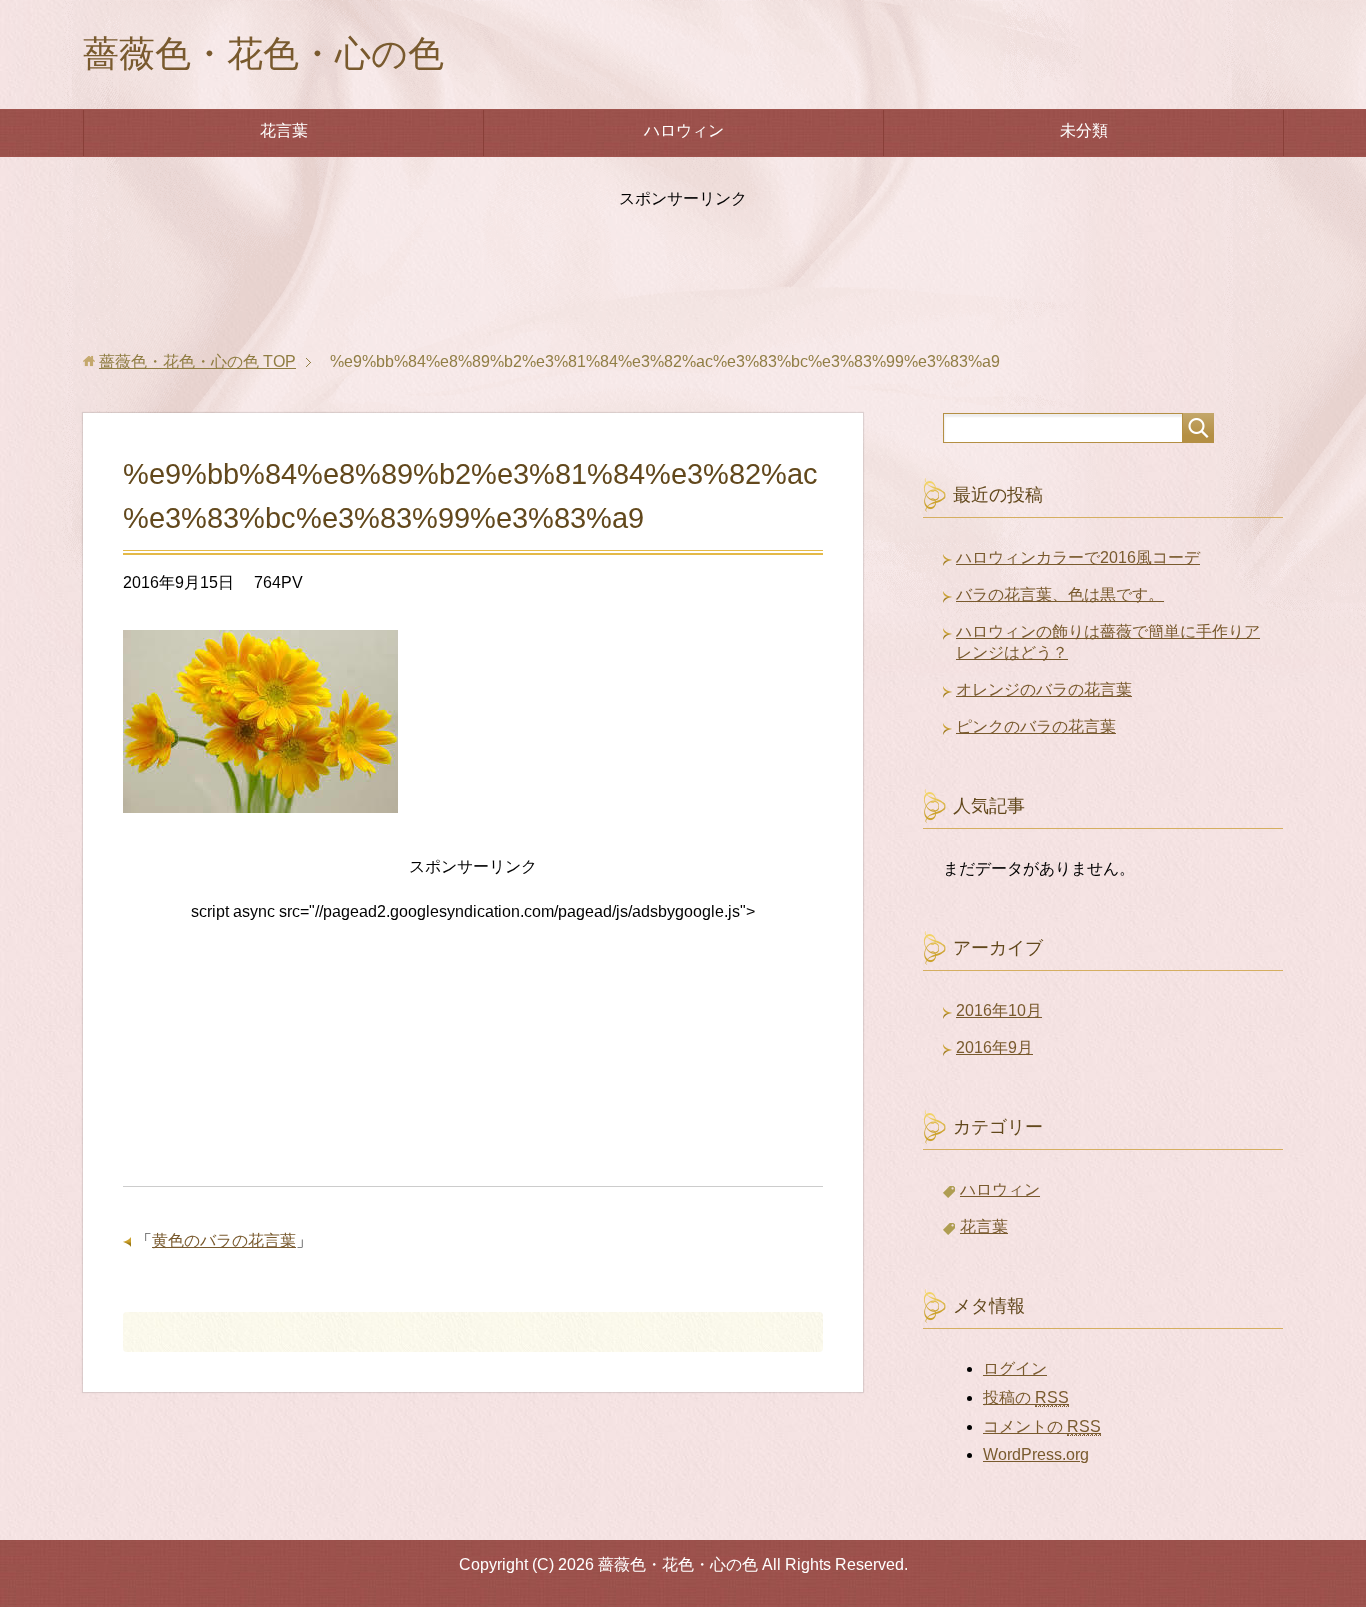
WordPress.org (1036, 1454)
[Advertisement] (683, 271)
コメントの (1042, 1426)
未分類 (1084, 130)
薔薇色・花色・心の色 (263, 53)
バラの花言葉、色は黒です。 (1060, 594)
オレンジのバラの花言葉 (1044, 689)
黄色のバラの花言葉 (224, 1240)
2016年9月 (994, 1047)
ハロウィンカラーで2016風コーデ (1078, 557)
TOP (197, 361)
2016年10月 (999, 1010)
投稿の (1026, 1397)
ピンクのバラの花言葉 (1036, 726)
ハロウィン (684, 130)
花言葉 (284, 130)
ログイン (1015, 1368)
